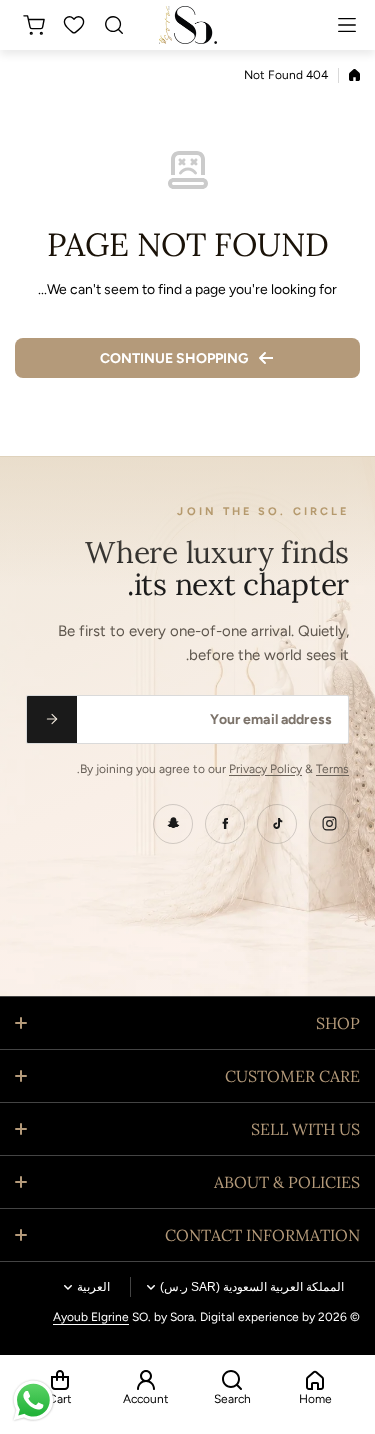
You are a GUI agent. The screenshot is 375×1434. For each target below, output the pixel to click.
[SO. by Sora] (188, 24)
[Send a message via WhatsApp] (33, 1400)
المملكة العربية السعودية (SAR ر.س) (252, 1287)
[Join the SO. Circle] (52, 719)
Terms (332, 769)
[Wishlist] (75, 25)
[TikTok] (277, 824)
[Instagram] (329, 824)
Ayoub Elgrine (91, 1317)
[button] (31, 25)
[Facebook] (225, 824)
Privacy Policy (265, 769)
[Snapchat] (173, 824)
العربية (93, 1287)
